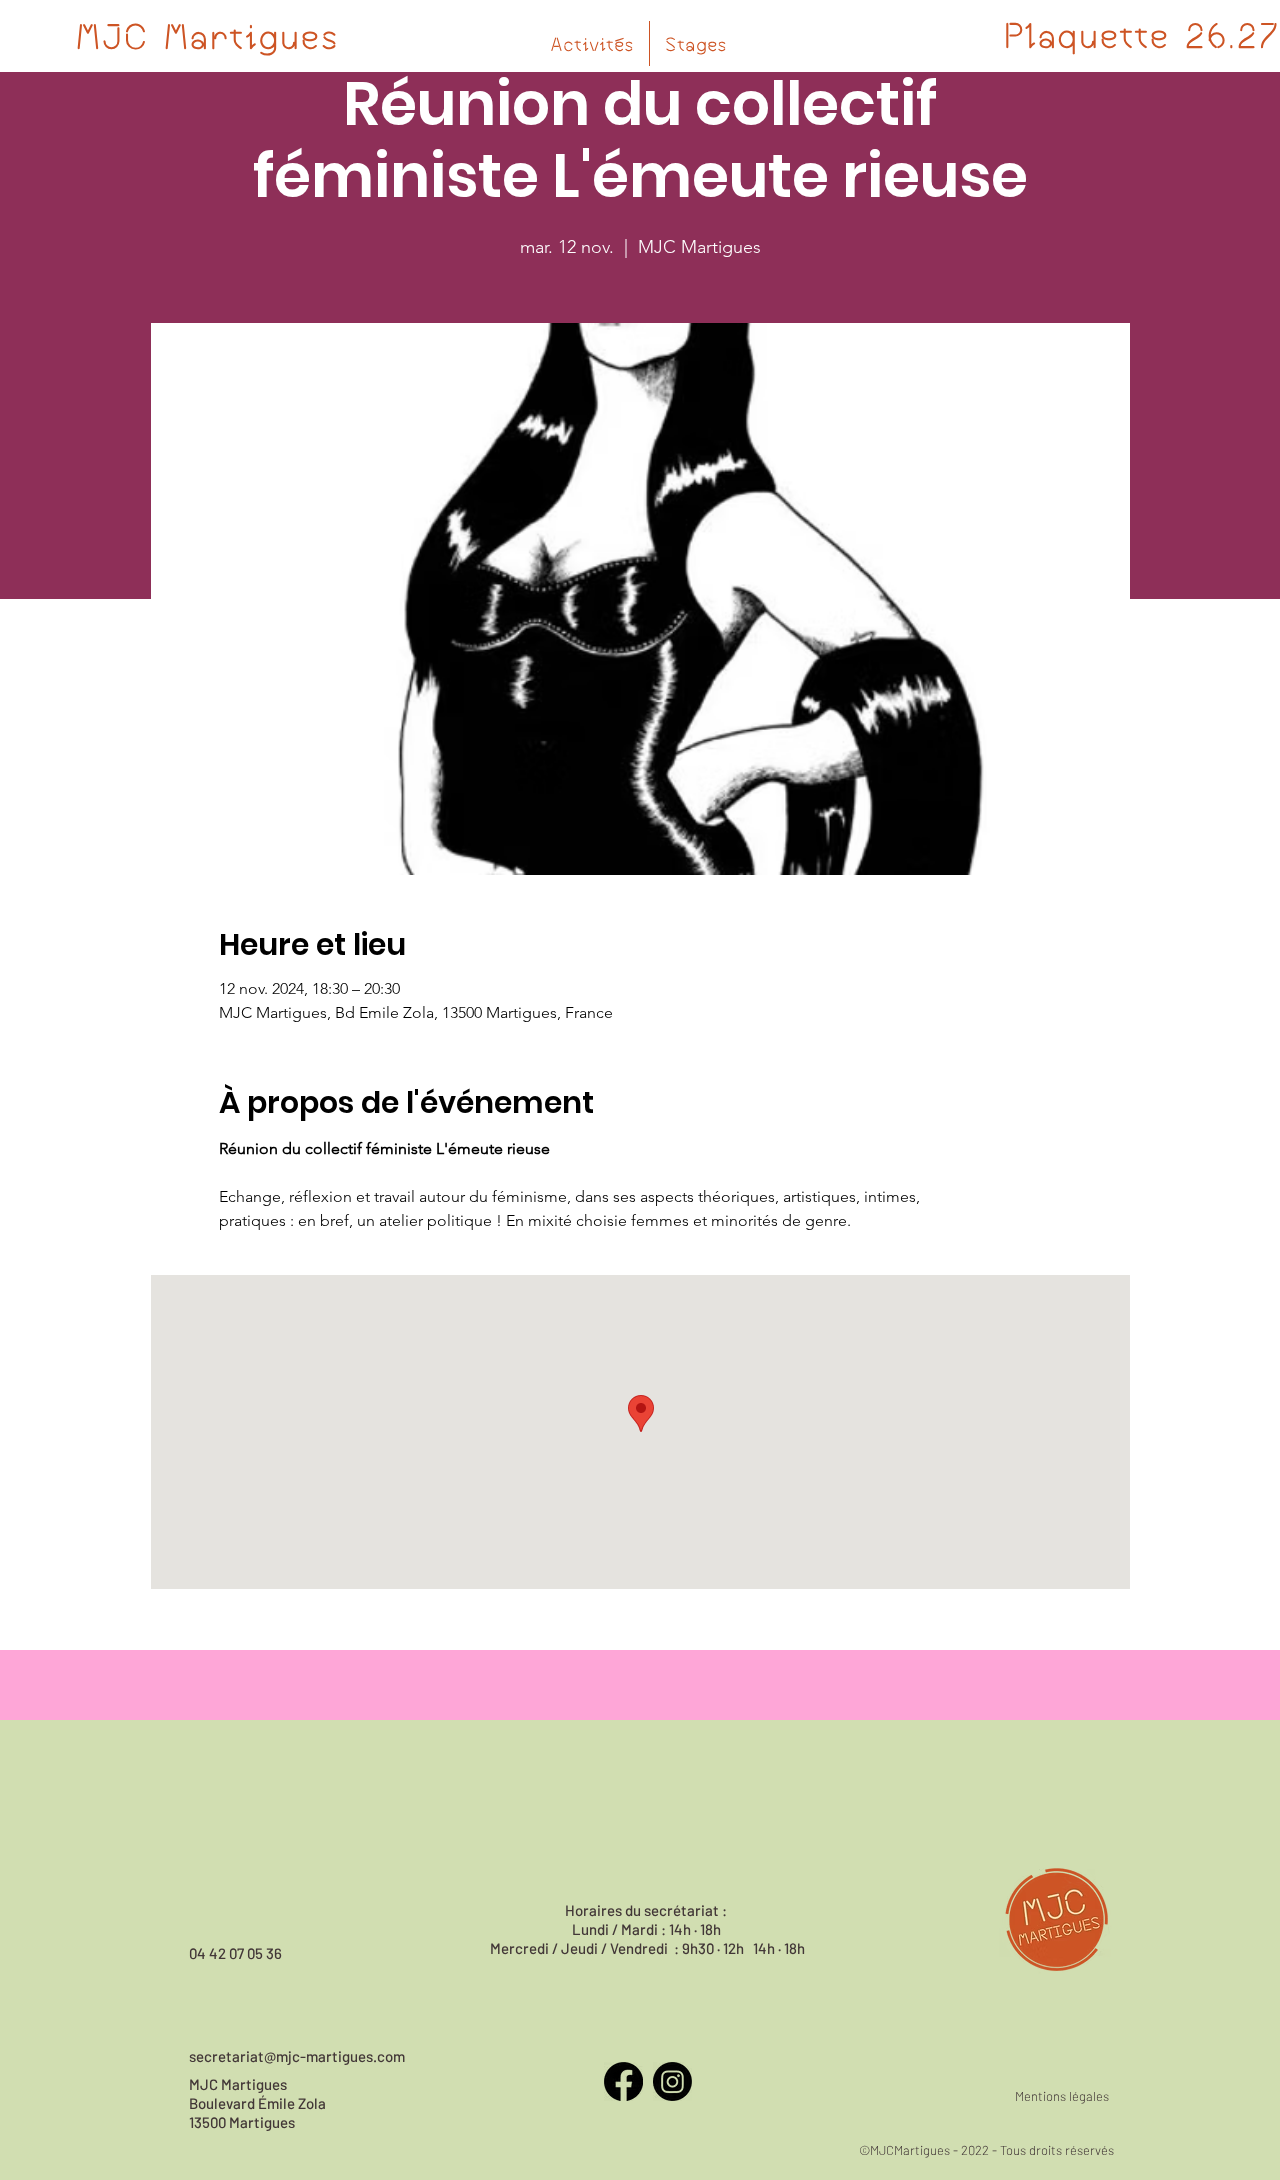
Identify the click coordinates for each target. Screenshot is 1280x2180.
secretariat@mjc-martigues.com (297, 2056)
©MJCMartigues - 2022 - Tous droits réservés (986, 2150)
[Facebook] (623, 2081)
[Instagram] (672, 2081)
